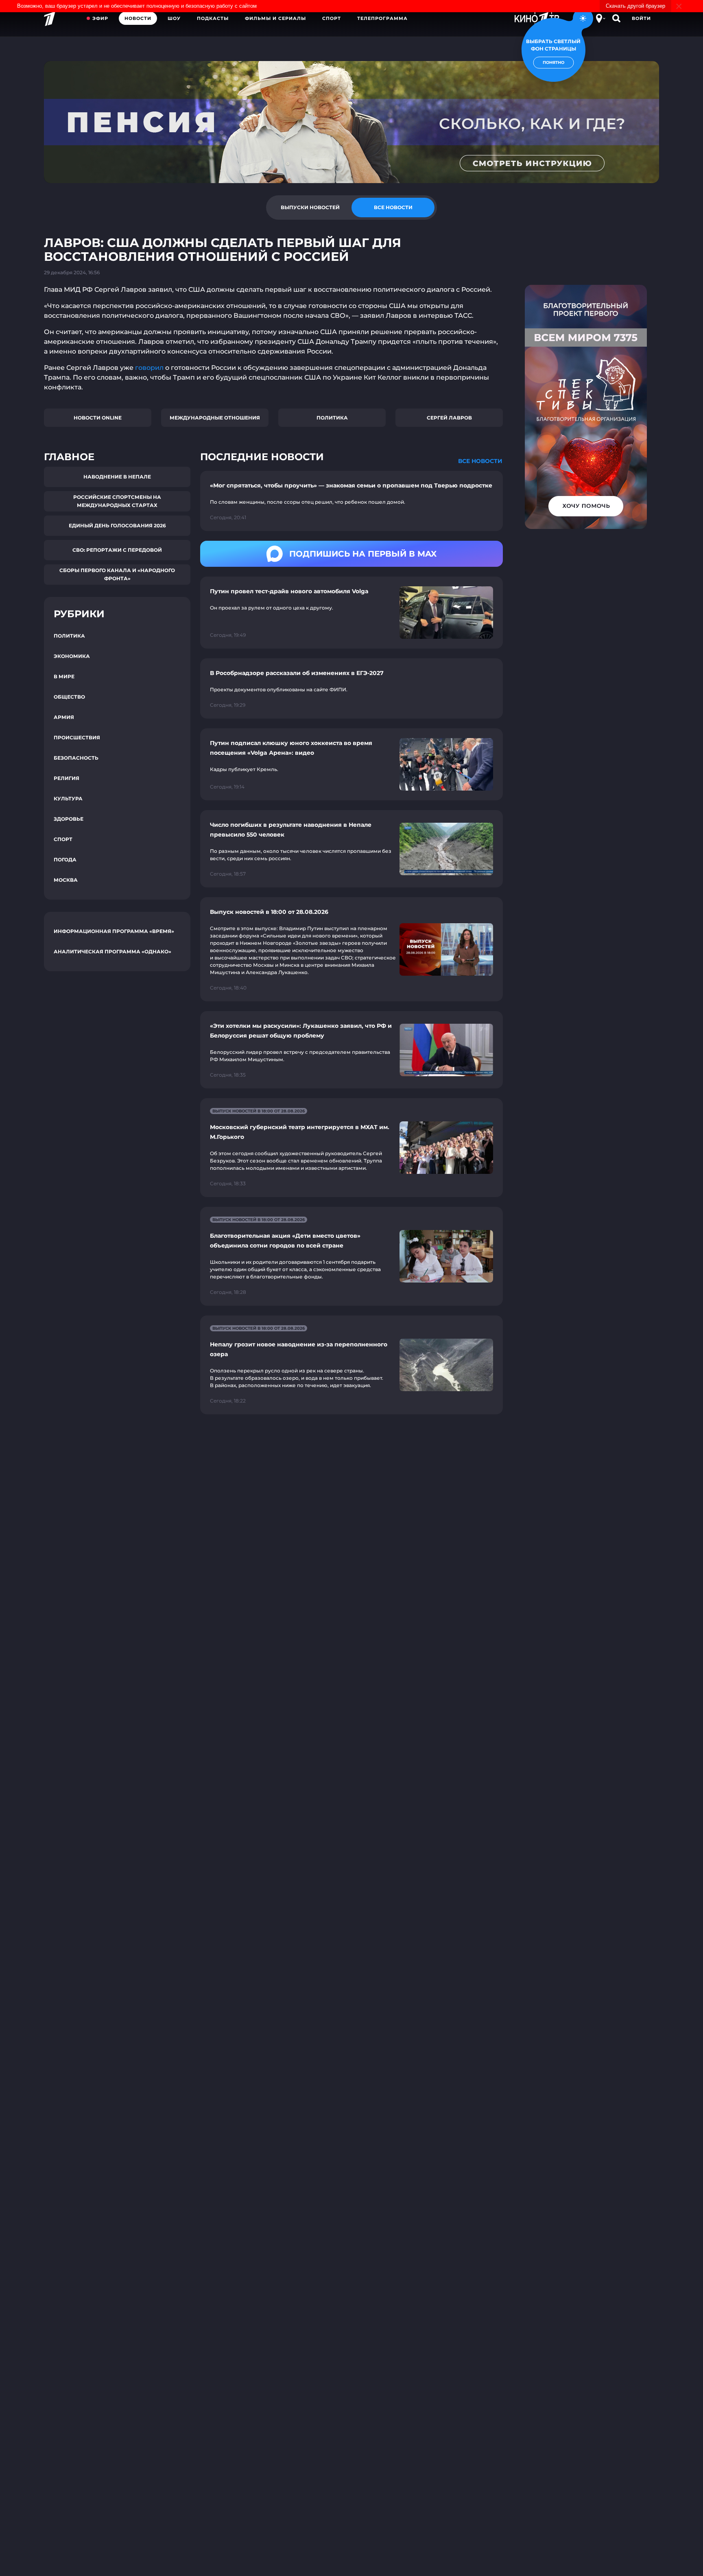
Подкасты (213, 18)
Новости (138, 18)
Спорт (332, 18)
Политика (332, 418)
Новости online (98, 418)
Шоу (174, 18)
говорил (149, 368)
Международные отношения (215, 418)
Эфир (100, 18)
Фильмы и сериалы (275, 18)
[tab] (310, 208)
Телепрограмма (382, 18)
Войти (641, 18)
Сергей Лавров (449, 418)
